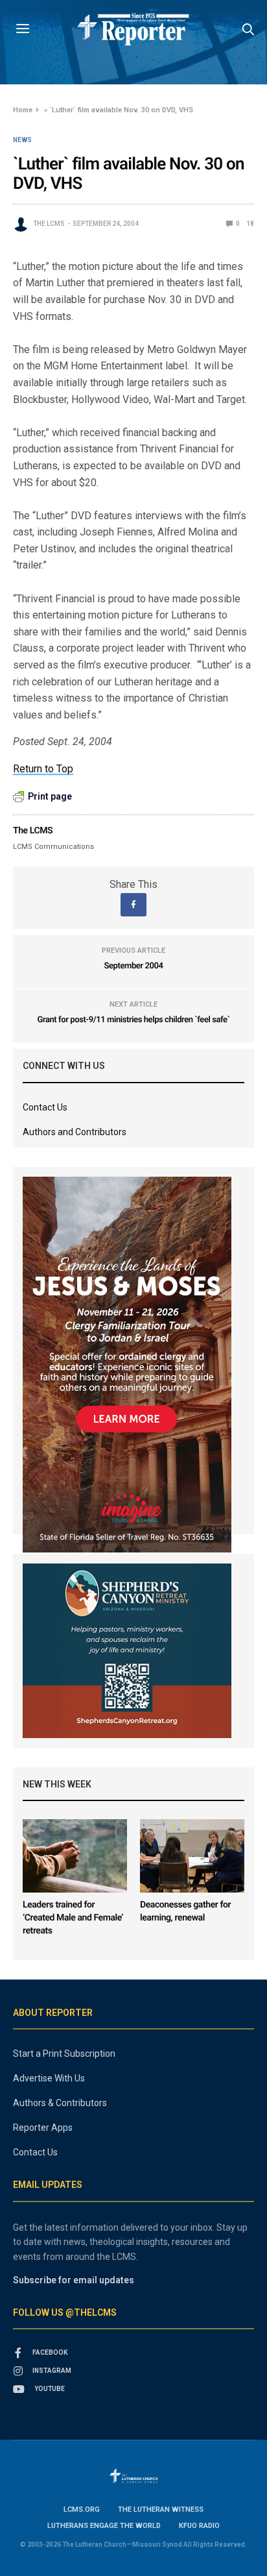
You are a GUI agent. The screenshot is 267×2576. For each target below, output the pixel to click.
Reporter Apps (43, 2128)
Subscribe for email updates (74, 2280)
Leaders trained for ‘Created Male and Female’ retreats (73, 1918)
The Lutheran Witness (161, 2509)
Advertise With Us (49, 2078)
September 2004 (134, 966)
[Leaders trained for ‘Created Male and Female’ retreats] (75, 1856)
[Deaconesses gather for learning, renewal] (192, 1856)
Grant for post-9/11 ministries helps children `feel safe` (133, 1020)
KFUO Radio (199, 2526)
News (22, 140)
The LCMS (49, 224)
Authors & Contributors (60, 2103)
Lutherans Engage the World (104, 2526)
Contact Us (45, 1107)
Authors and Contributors (75, 1132)
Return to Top (43, 769)
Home (23, 110)
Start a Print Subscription (64, 2054)
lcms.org (82, 2509)
